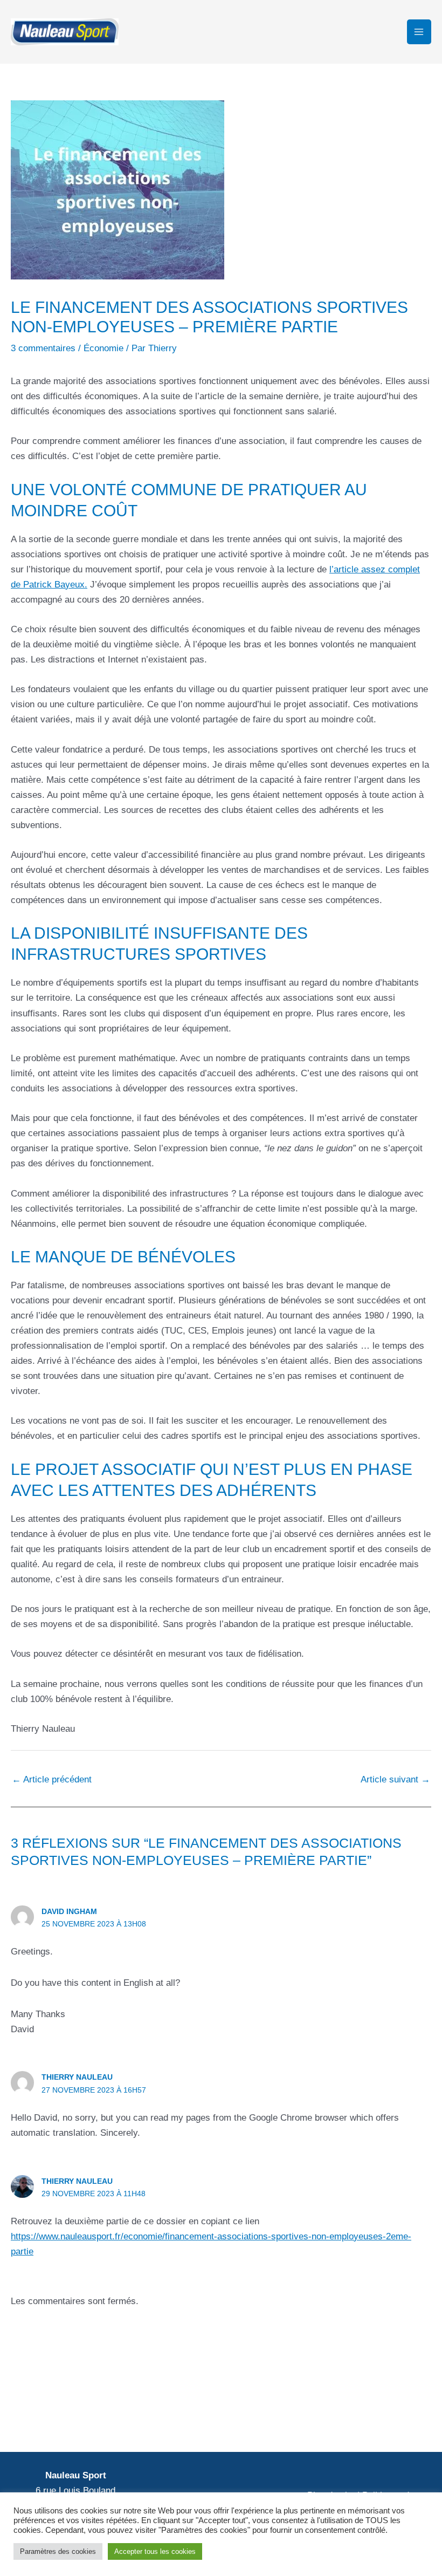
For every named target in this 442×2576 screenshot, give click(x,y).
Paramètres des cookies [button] (58, 2551)
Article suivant (395, 1779)
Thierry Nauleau (77, 2077)
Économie (103, 348)
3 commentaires (43, 348)
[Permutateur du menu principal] (419, 32)
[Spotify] (389, 2412)
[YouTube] (370, 2412)
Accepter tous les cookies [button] (155, 2551)
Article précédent (52, 1779)
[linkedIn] (350, 2412)
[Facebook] (330, 2412)
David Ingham (69, 1911)
